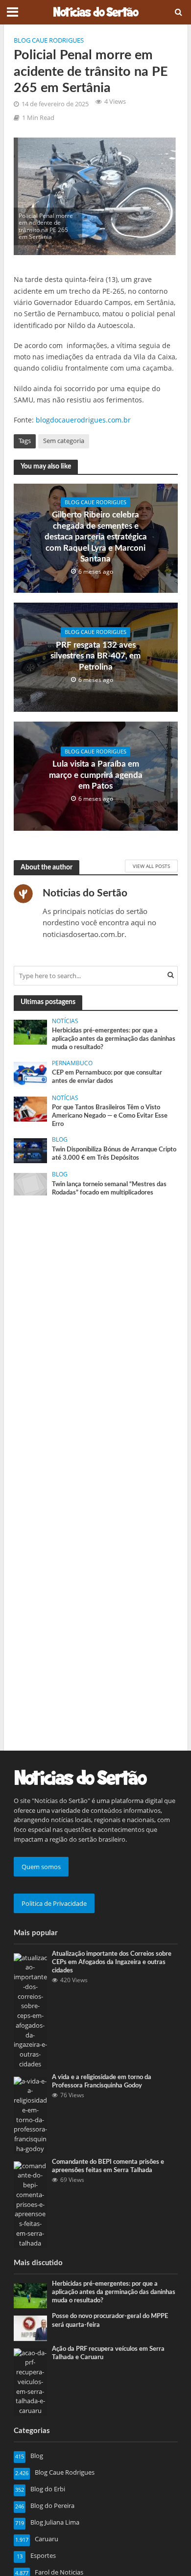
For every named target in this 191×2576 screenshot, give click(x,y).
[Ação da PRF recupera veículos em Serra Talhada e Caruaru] (31, 2381)
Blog (60, 1140)
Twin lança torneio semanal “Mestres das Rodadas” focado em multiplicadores (109, 1188)
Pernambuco (72, 1063)
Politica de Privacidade (54, 1903)
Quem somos (41, 1867)
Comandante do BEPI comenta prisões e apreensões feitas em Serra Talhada (108, 2166)
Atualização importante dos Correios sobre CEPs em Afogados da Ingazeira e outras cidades (112, 1962)
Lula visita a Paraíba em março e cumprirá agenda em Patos (96, 775)
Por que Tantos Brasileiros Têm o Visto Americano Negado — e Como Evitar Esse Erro (110, 1116)
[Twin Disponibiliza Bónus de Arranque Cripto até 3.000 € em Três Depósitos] (31, 1150)
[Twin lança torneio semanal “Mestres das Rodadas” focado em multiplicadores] (31, 1184)
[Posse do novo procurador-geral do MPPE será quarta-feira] (31, 2328)
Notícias (65, 1021)
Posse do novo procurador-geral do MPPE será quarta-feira (110, 2320)
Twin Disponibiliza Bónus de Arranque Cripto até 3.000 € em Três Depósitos (114, 1154)
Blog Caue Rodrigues (49, 40)
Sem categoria (64, 441)
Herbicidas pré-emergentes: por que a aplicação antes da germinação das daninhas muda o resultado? (114, 1039)
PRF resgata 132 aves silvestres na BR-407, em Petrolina (95, 656)
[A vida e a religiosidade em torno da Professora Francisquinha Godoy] (31, 2114)
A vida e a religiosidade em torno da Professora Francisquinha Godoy (102, 2081)
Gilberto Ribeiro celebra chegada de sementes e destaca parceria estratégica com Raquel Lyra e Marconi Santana (96, 537)
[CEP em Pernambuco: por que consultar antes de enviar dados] (31, 1074)
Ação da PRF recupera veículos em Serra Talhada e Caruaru (108, 2353)
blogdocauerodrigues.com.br (83, 420)
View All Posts (151, 866)
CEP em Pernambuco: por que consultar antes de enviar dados (107, 1077)
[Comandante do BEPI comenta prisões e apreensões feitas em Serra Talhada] (31, 2204)
